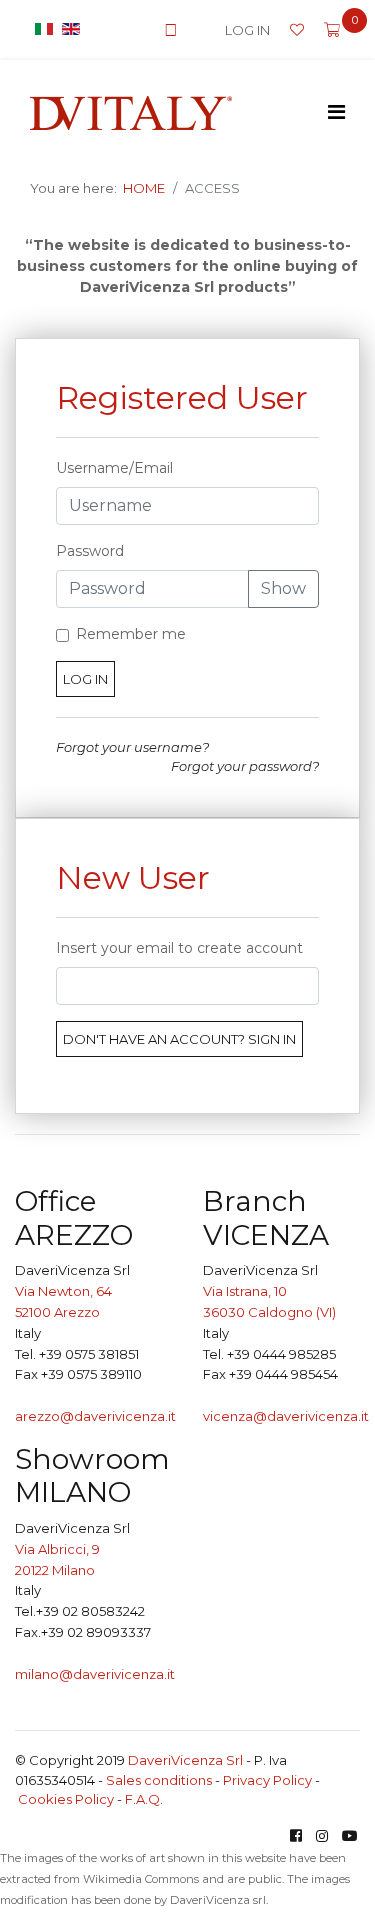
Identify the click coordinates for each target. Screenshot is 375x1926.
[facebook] (296, 1836)
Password (90, 551)
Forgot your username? (132, 747)
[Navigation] (336, 112)
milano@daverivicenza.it (95, 1674)
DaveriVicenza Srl (185, 1760)
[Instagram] (322, 1836)
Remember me (131, 634)
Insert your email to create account (179, 948)
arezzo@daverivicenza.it (95, 1416)
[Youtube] (350, 1836)
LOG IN (247, 30)
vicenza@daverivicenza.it (286, 1416)
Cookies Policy (66, 1799)
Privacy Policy (267, 1780)
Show (283, 588)
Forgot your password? (245, 766)
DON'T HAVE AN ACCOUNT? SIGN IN (179, 1039)
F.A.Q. (144, 1799)
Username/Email (114, 468)
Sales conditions (159, 1780)
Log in (85, 679)
